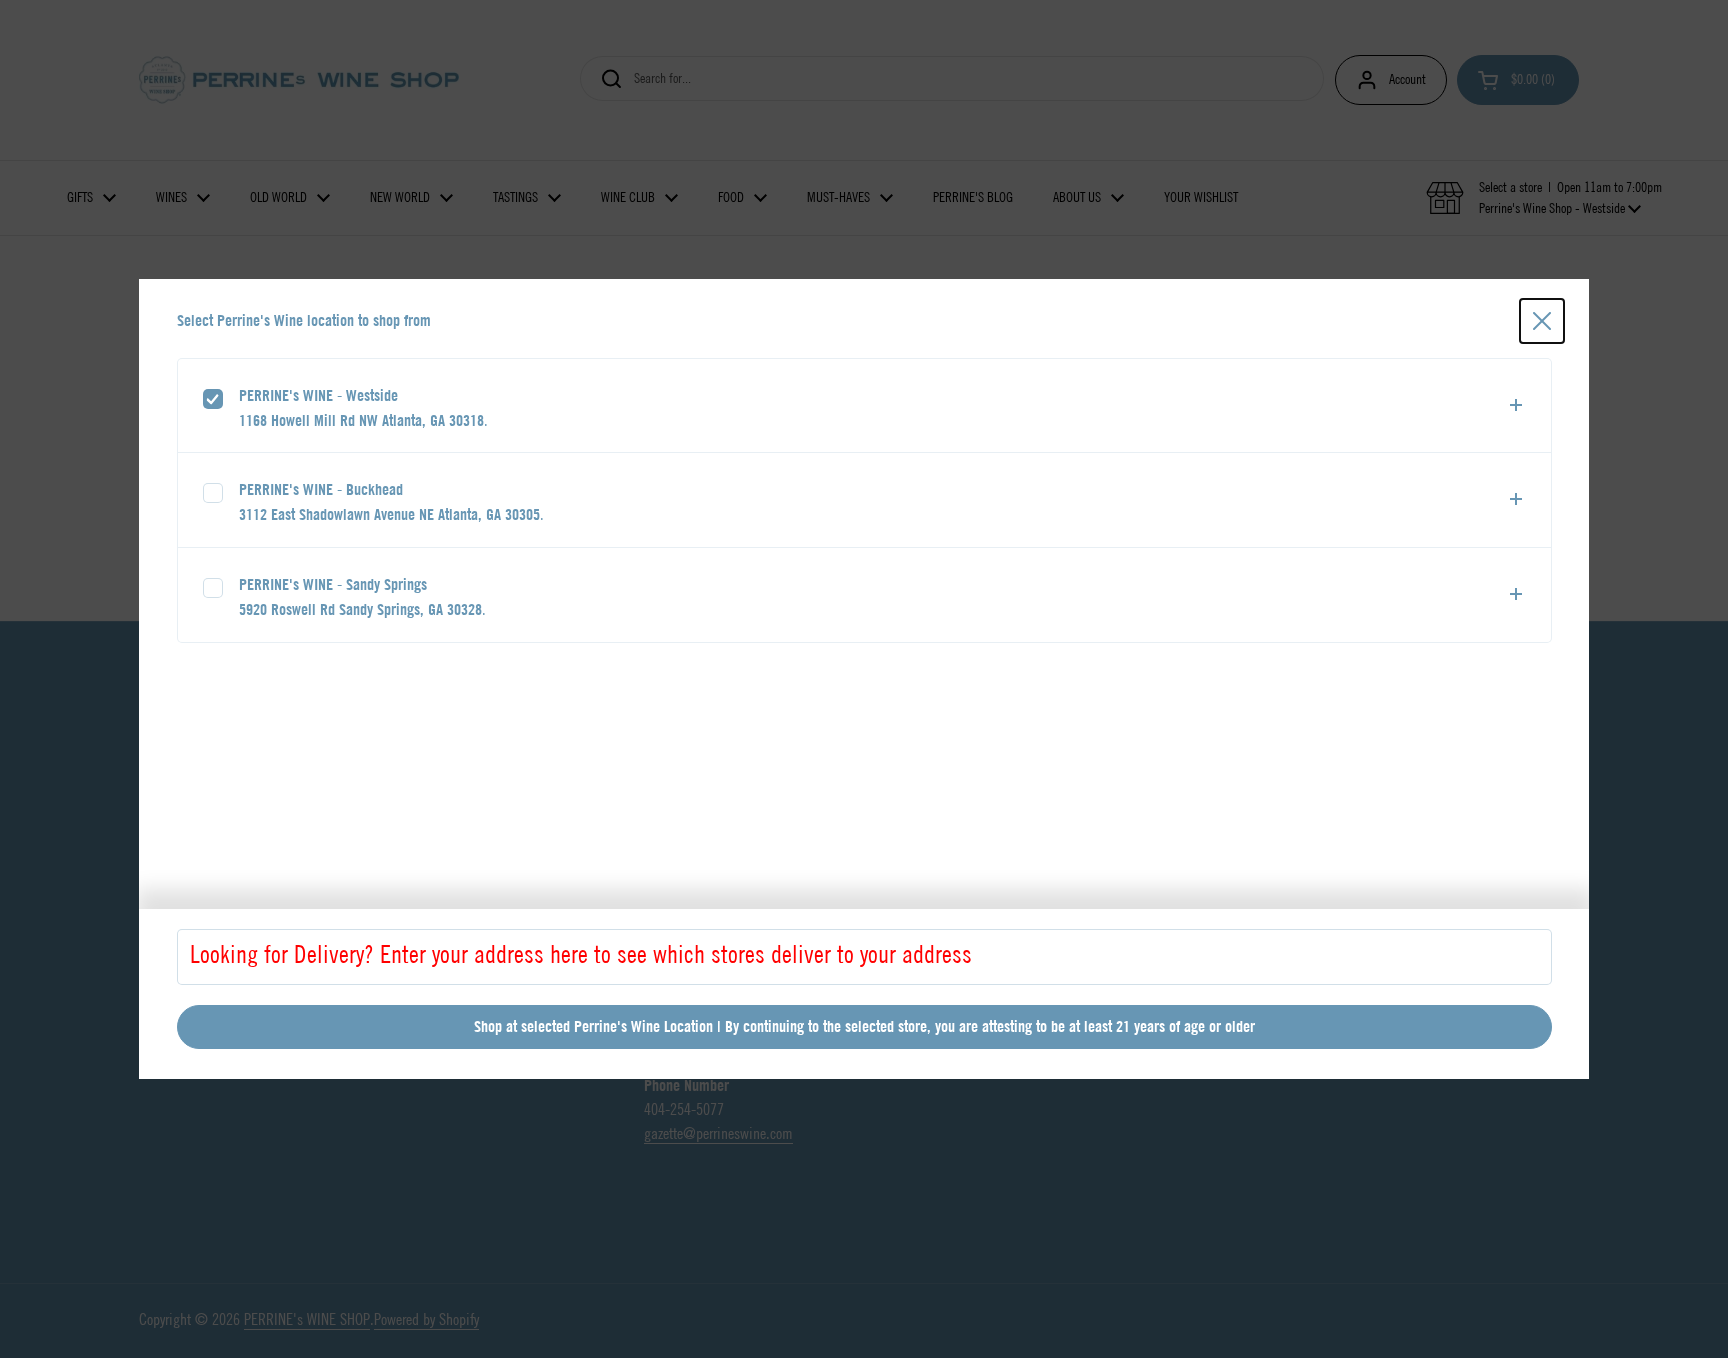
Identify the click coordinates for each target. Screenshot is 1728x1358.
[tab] (864, 406)
